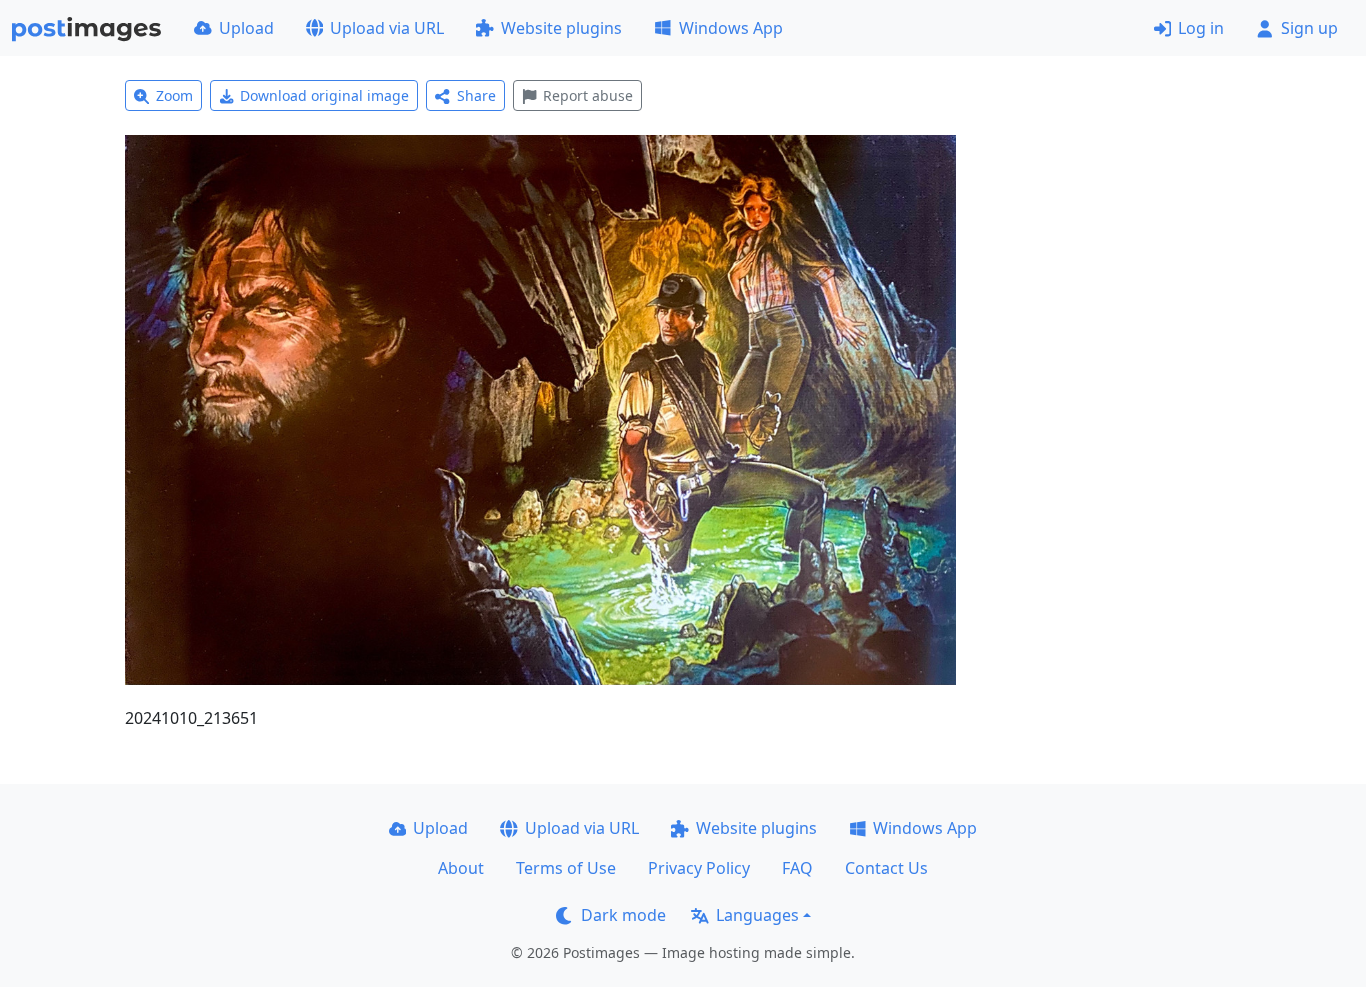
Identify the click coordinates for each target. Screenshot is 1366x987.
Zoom (174, 95)
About (461, 868)
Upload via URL (387, 28)
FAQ (797, 868)
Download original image (324, 95)
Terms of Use (566, 868)
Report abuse (588, 95)
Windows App (731, 28)
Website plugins (561, 28)
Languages (757, 915)
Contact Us (886, 868)
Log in (1201, 28)
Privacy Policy (699, 868)
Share (476, 95)
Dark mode (623, 915)
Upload (246, 28)
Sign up (1309, 28)
